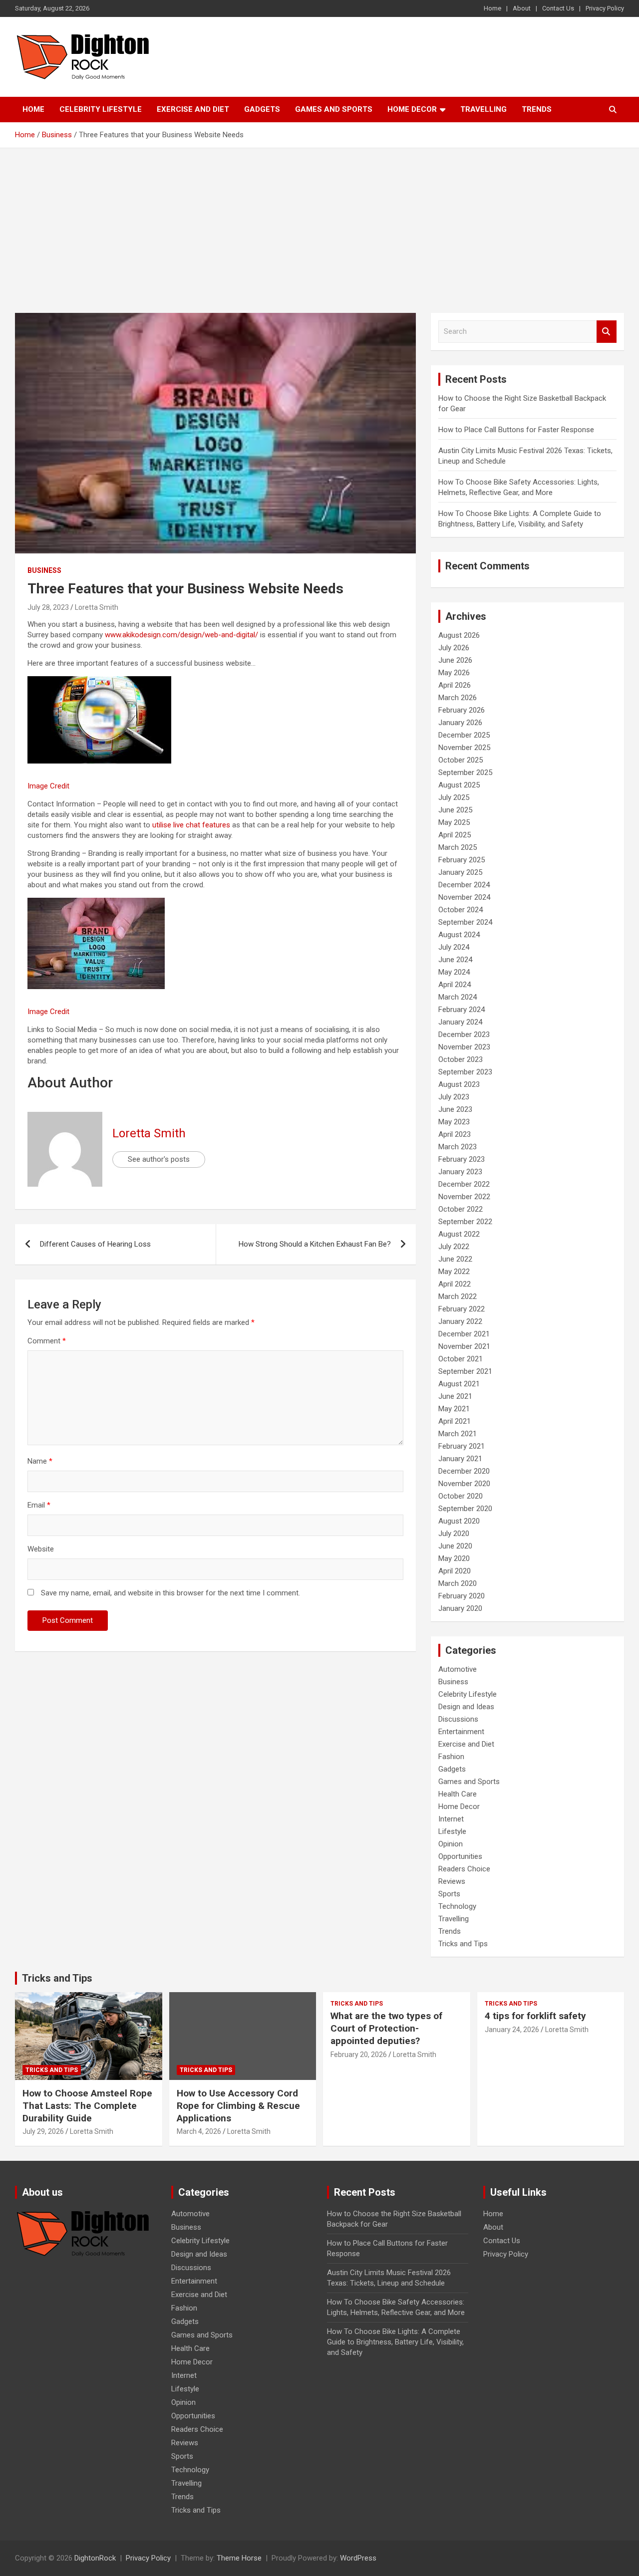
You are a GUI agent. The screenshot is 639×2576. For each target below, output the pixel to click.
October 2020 (461, 1496)
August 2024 (459, 935)
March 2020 (458, 1583)
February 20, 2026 (359, 2055)
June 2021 (455, 1396)
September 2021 (465, 1371)
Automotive (458, 1669)
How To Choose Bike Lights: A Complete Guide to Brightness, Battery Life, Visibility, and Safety (395, 2342)
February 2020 (462, 1596)
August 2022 (459, 1234)
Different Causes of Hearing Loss (95, 1244)
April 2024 (455, 985)
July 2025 (454, 797)
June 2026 (455, 660)
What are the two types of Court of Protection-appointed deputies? (386, 2028)
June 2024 (455, 960)
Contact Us (558, 8)
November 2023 (464, 1047)
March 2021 (458, 1434)
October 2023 (461, 1059)
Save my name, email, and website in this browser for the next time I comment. (170, 1593)
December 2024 (464, 885)
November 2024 (464, 897)
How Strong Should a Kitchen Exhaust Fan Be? (315, 1244)
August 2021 (459, 1384)
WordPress (358, 2558)
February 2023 (462, 1159)
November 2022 (464, 1197)
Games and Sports (334, 109)
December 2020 (464, 1471)
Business (44, 570)
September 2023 (465, 1072)
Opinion (451, 1844)
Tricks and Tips (463, 1944)
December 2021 (464, 1334)
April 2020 (455, 1571)
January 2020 (460, 1608)
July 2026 (454, 648)
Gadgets (262, 109)
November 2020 (464, 1484)
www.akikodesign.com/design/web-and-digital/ (181, 635)
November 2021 (464, 1346)
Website (41, 1549)
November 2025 (464, 748)
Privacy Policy (605, 8)
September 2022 (465, 1222)
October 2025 (461, 760)
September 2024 (465, 922)
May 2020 (454, 1558)
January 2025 (460, 872)
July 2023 (454, 1097)
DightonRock (95, 2558)
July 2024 (454, 947)
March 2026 (458, 698)
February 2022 (462, 1309)
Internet (451, 1819)
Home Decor (412, 109)
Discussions (458, 1719)
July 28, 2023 (48, 607)
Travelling (483, 109)
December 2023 (464, 1034)
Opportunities (460, 1856)
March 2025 (458, 847)
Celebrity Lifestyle (101, 109)
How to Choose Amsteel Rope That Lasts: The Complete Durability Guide (87, 2105)
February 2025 (462, 860)
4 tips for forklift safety (535, 2016)
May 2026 (454, 673)
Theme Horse (239, 2558)
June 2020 (455, 1546)
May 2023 (454, 1122)
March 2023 (458, 1147)
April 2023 (455, 1134)
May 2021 (454, 1409)
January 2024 (460, 1022)
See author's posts (159, 1159)
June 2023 (455, 1109)
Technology (457, 1906)
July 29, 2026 (43, 2131)
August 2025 (459, 785)
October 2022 (461, 1209)
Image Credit (48, 786)
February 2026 (462, 710)
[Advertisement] (319, 223)
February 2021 (462, 1446)
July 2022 (454, 1247)
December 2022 (464, 1184)
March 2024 (458, 997)
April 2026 (455, 685)
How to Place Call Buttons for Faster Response (516, 430)
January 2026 (460, 723)
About (522, 8)
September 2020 (465, 1509)
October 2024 (461, 910)
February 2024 (462, 1010)
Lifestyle (452, 1831)
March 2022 (458, 1296)
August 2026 (459, 635)
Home (492, 8)
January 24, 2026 (512, 2030)
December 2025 (464, 735)
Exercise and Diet (193, 109)
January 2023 (460, 1172)
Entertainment (461, 1732)
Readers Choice (464, 1869)
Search (607, 332)
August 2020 (459, 1521)
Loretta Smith (97, 607)
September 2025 (465, 773)
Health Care (458, 1794)
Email (39, 1505)
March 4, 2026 (199, 2131)
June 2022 (455, 1259)
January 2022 (460, 1321)
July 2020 (454, 1534)
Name (40, 1461)
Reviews (452, 1881)
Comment (47, 1341)
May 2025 (454, 822)
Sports (449, 1894)
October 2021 (461, 1359)
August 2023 (459, 1084)
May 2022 (454, 1272)
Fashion (451, 1757)
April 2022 (455, 1284)
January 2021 (460, 1459)
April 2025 (455, 835)
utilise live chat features (191, 825)
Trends (537, 109)
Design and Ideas (466, 1707)
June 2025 (455, 810)
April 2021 (455, 1421)
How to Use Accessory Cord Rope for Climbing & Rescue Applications (238, 2105)
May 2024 (454, 972)
